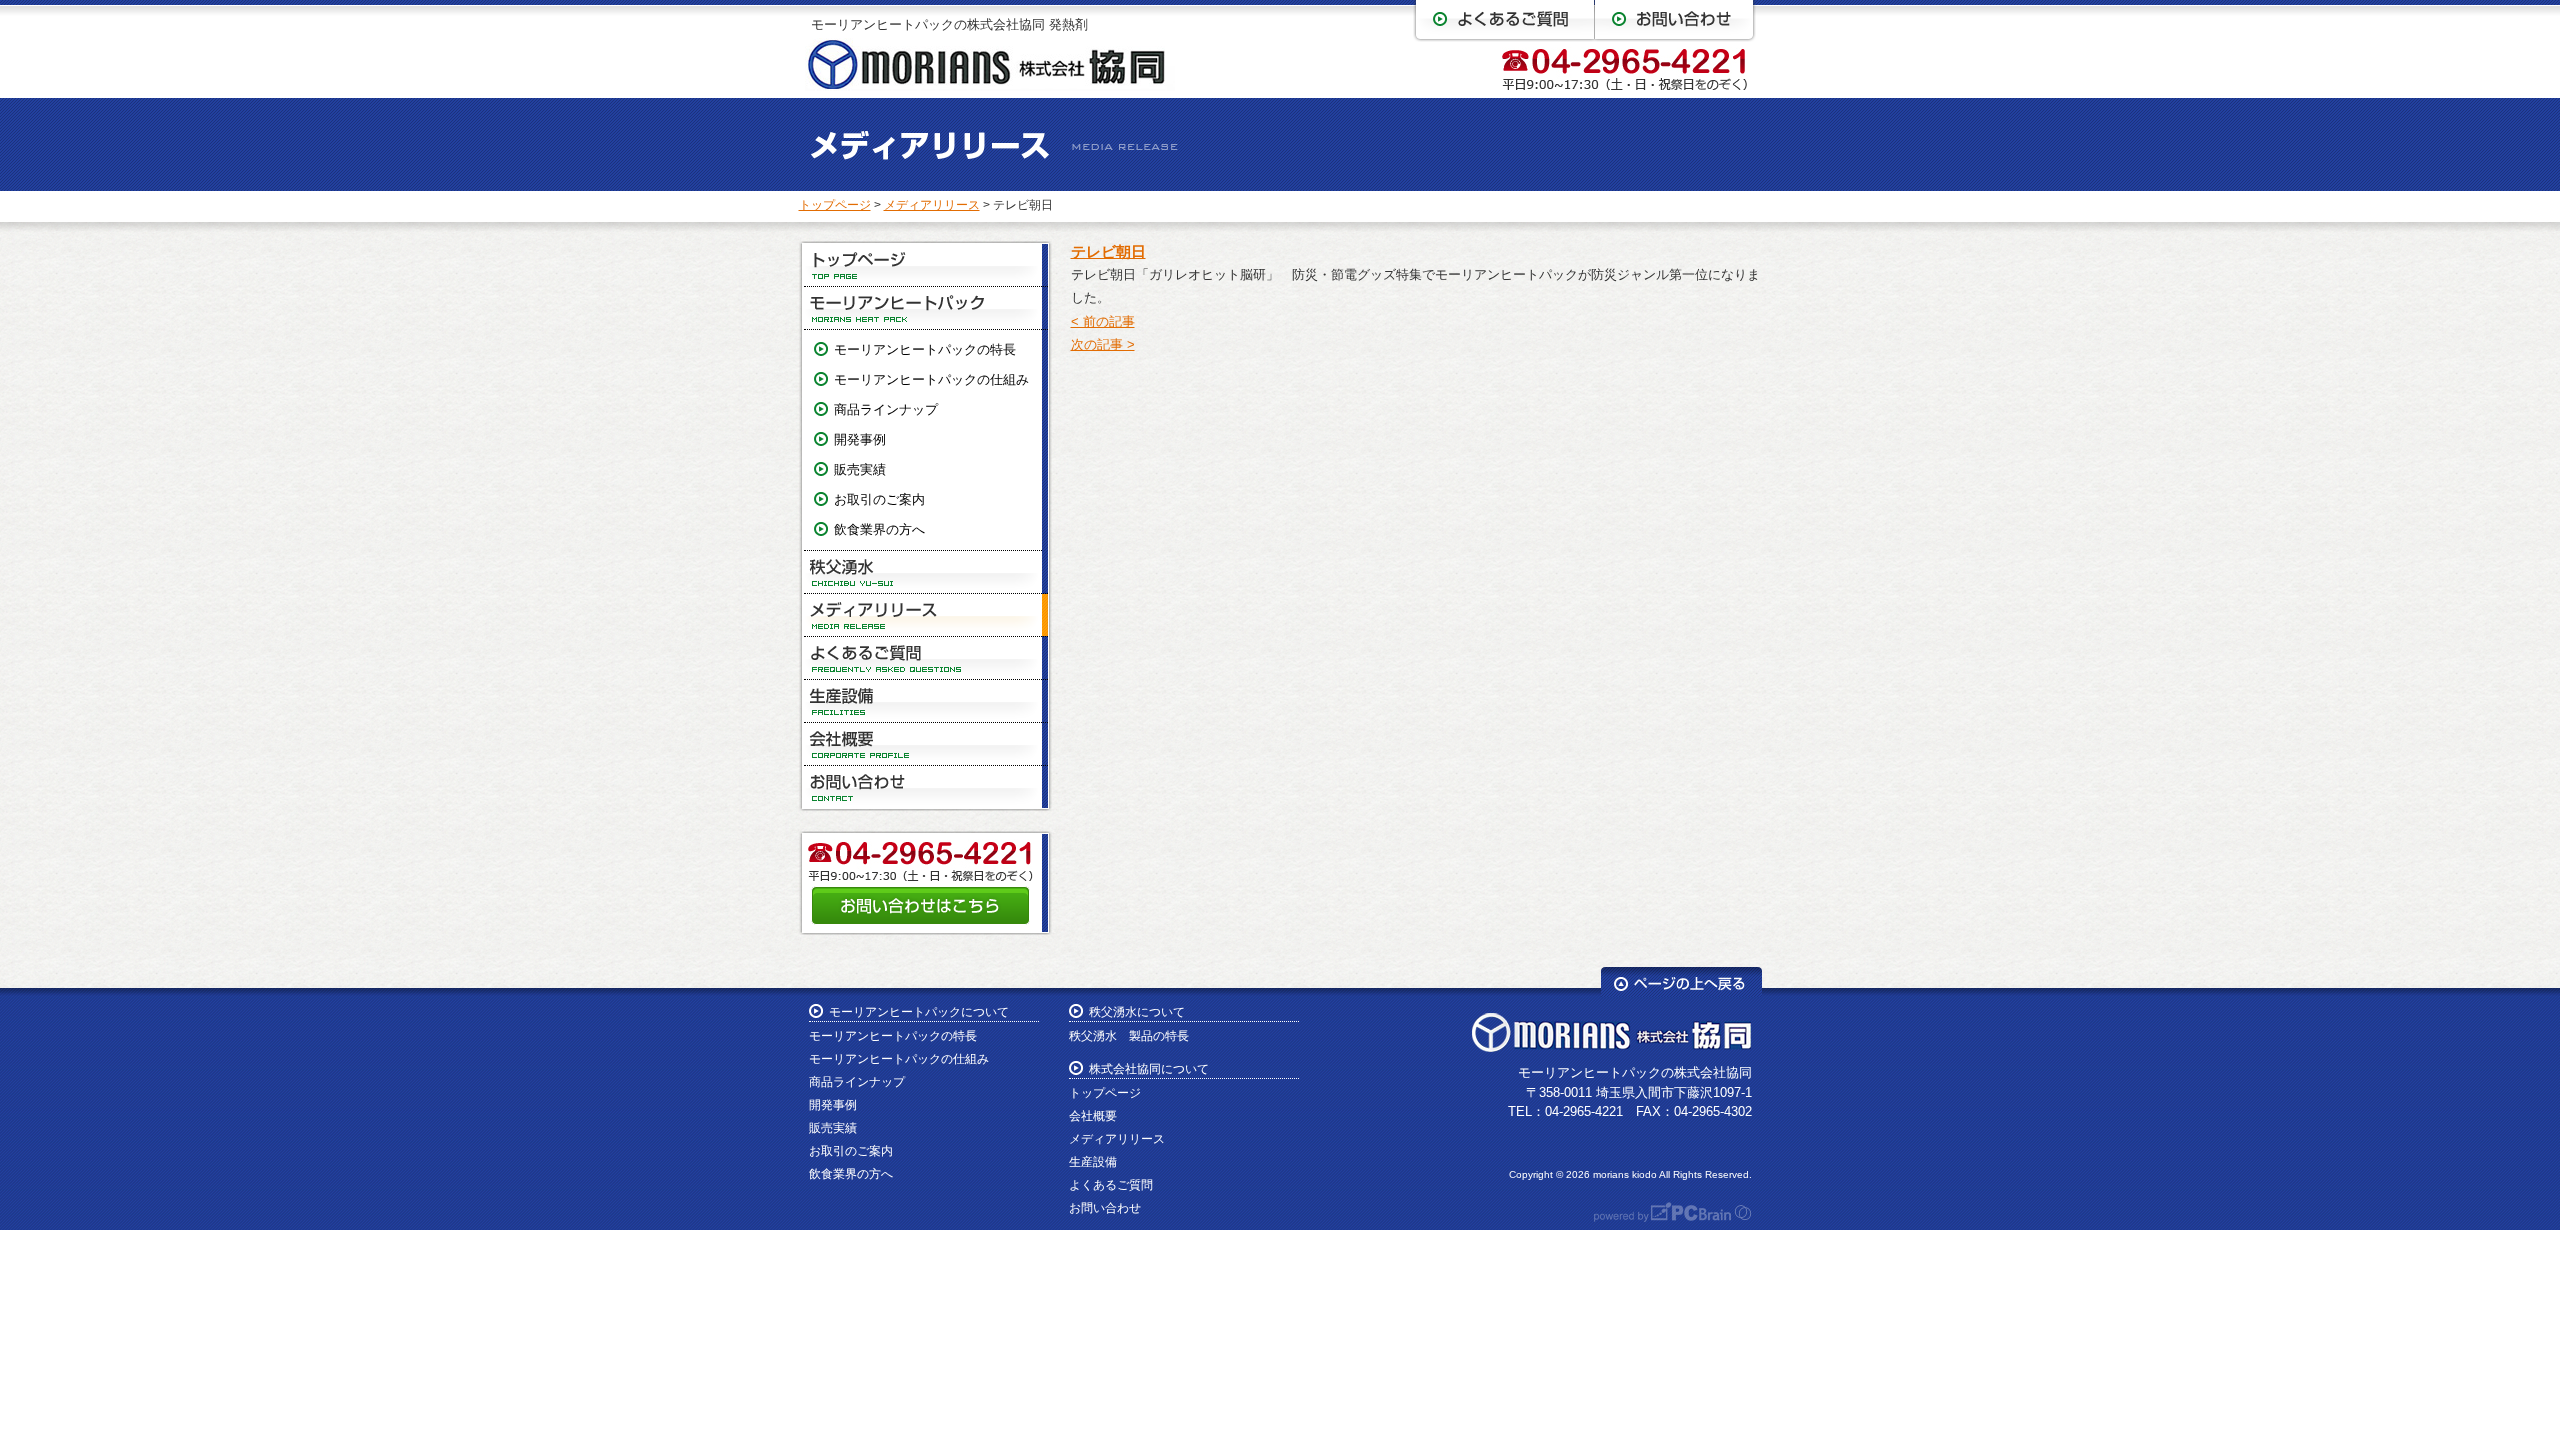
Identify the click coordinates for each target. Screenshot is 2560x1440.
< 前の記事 (1103, 321)
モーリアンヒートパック (926, 308)
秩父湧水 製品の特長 (1129, 1036)
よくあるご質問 (926, 658)
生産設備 (926, 701)
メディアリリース (932, 205)
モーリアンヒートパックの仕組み (931, 379)
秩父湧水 (926, 572)
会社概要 (926, 744)
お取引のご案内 (879, 499)
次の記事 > (1103, 344)
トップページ (835, 205)
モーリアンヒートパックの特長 (925, 349)
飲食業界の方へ (879, 529)
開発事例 (860, 439)
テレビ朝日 (1108, 251)
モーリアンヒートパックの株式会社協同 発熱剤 (949, 24)
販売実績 (860, 469)
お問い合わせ (926, 787)
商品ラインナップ (886, 409)
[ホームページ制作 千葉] (1663, 1217)
